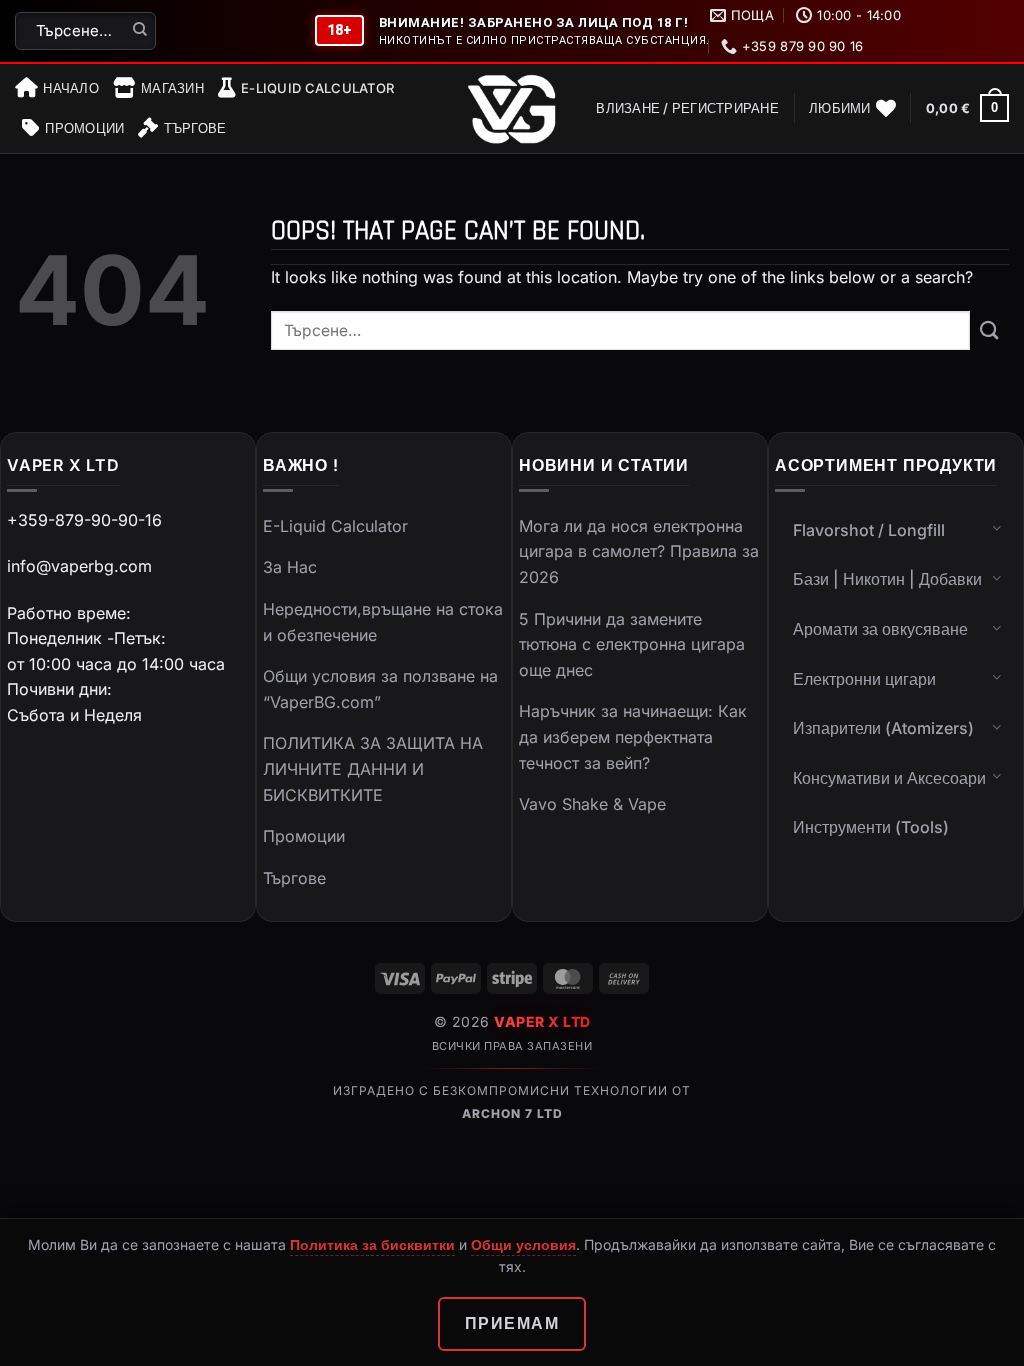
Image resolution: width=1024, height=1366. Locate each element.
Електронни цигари (864, 679)
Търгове (195, 128)
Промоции (84, 128)
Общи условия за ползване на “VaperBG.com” (380, 689)
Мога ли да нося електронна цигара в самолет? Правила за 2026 (639, 551)
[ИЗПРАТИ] (140, 30)
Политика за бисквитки (372, 1244)
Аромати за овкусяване (880, 629)
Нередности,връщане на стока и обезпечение (383, 622)
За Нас (290, 567)
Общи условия (523, 1244)
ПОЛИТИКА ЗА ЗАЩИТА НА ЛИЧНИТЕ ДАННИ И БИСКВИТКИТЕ (373, 768)
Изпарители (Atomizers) (883, 728)
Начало (71, 88)
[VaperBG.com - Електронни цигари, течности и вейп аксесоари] (512, 109)
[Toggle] (997, 528)
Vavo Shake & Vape (592, 804)
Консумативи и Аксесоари (889, 778)
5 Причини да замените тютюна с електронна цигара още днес (632, 644)
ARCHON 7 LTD (512, 1113)
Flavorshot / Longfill (869, 530)
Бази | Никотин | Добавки (887, 579)
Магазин (172, 88)
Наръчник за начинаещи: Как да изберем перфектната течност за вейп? (633, 736)
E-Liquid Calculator (317, 88)
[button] (687, 108)
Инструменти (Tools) (871, 827)
